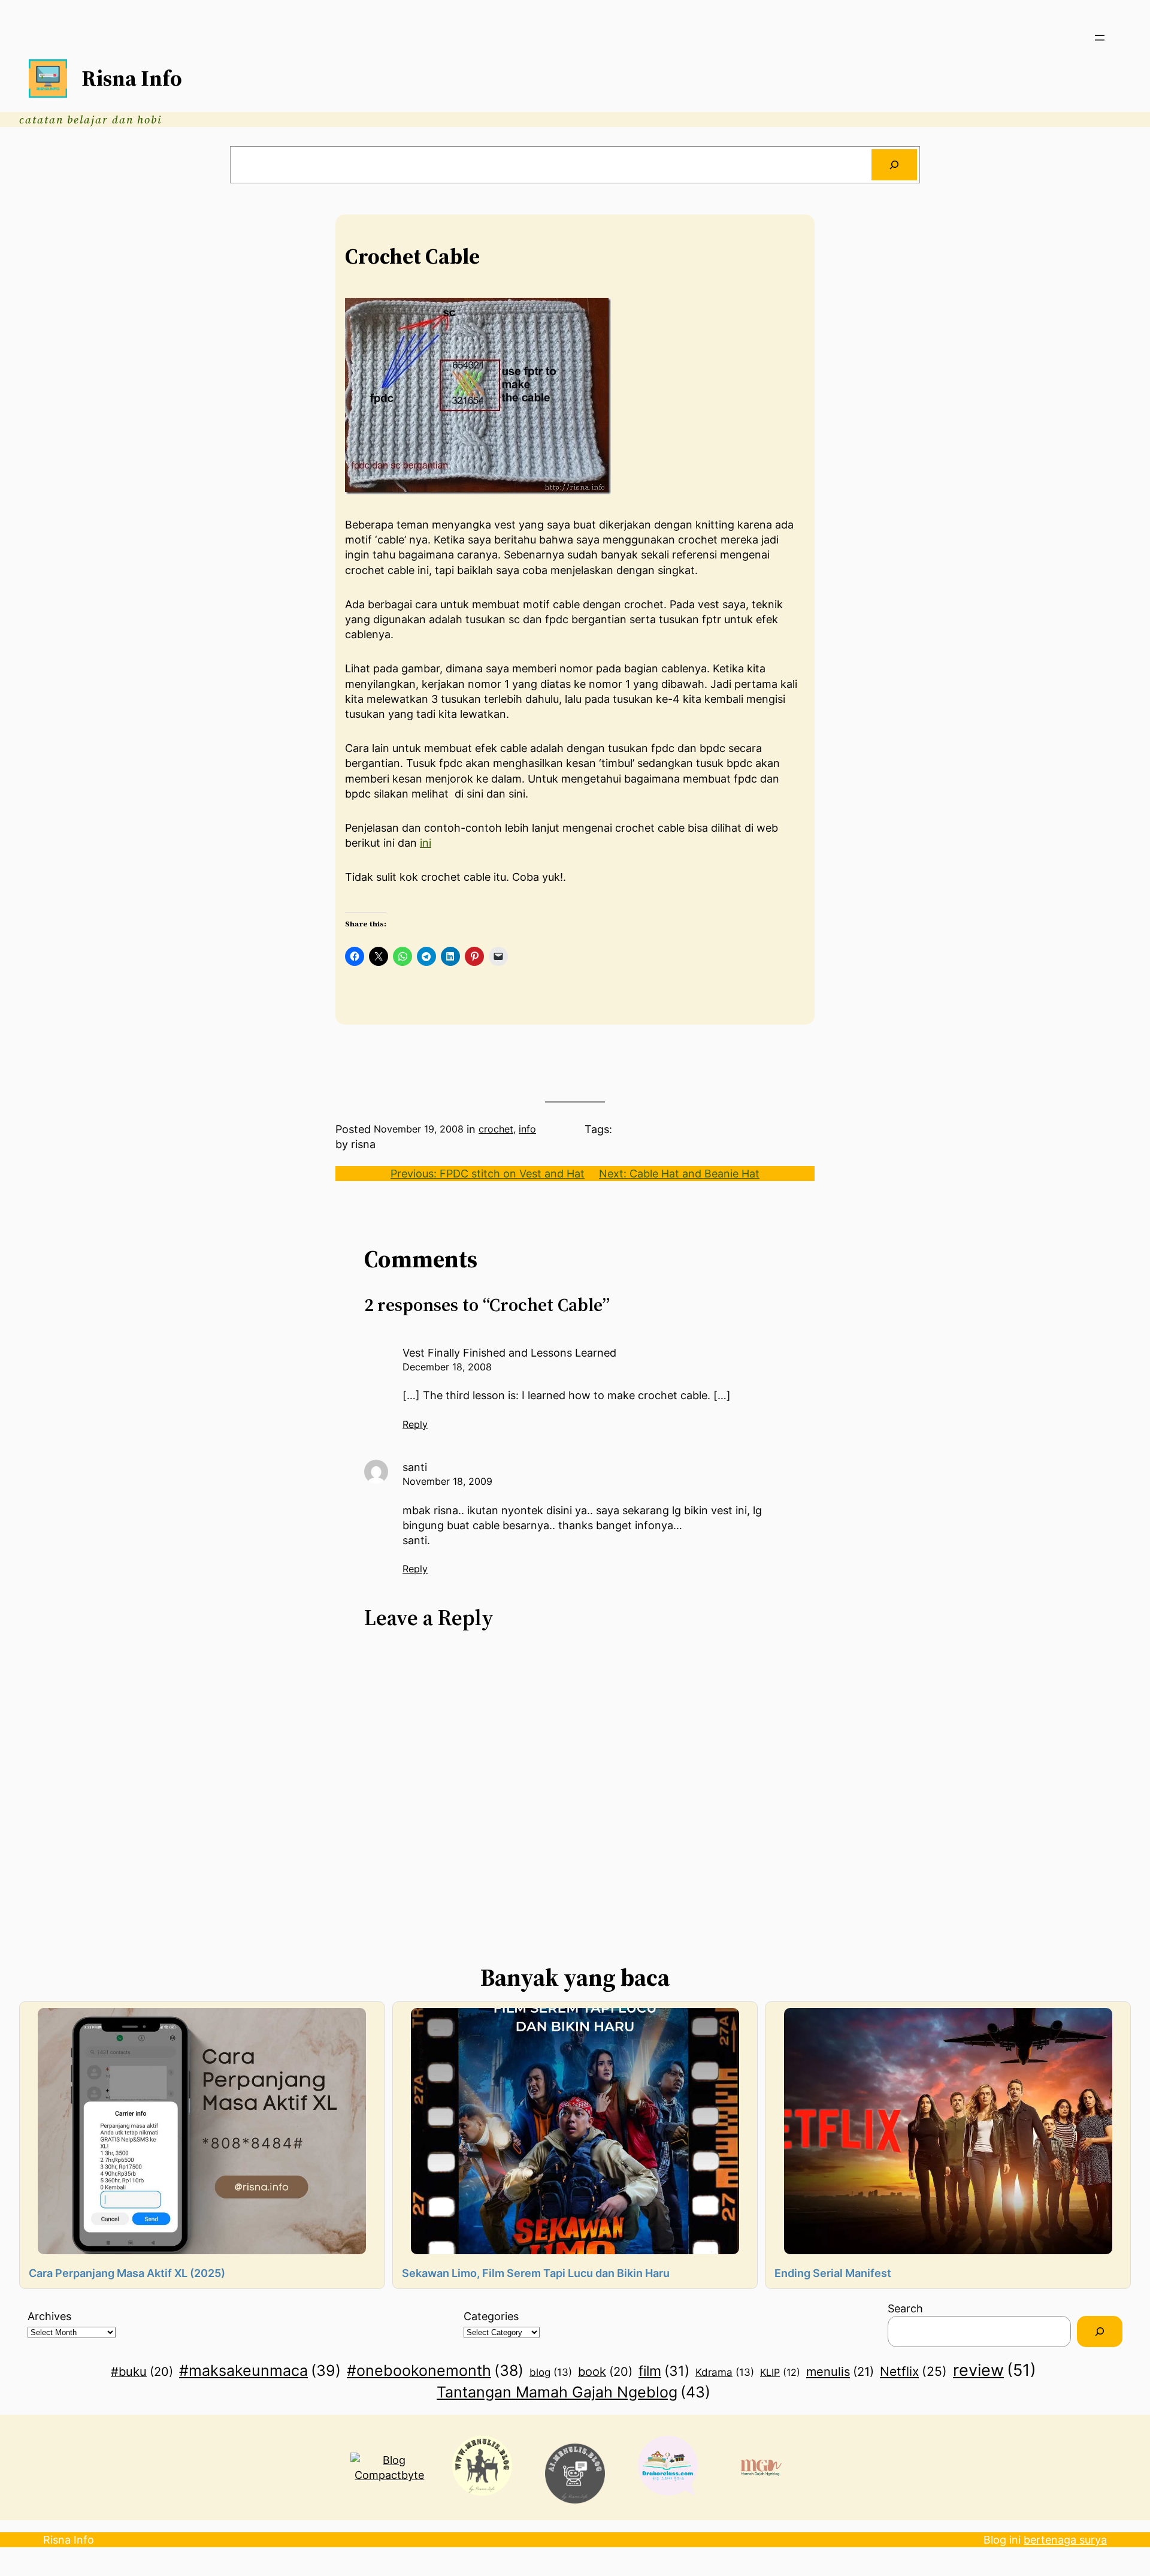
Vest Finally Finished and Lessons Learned (509, 1353)
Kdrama (725, 2372)
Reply (415, 1424)
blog (551, 2372)
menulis (840, 2371)
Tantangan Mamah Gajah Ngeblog (574, 2392)
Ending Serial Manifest (833, 2273)
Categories (491, 2316)
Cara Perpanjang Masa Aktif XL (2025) (127, 2273)
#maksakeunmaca (260, 2370)
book (605, 2372)
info (527, 1129)
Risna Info (132, 78)
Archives (49, 2316)
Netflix (913, 2371)
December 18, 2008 (447, 1367)
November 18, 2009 (447, 1481)
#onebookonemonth (435, 2370)
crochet (496, 1129)
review (995, 2370)
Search (905, 2308)
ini (426, 843)
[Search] (894, 165)
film (664, 2371)
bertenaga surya (1065, 2540)
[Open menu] (1100, 38)
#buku (142, 2372)
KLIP (780, 2372)
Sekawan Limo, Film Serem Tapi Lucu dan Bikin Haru (536, 2273)
